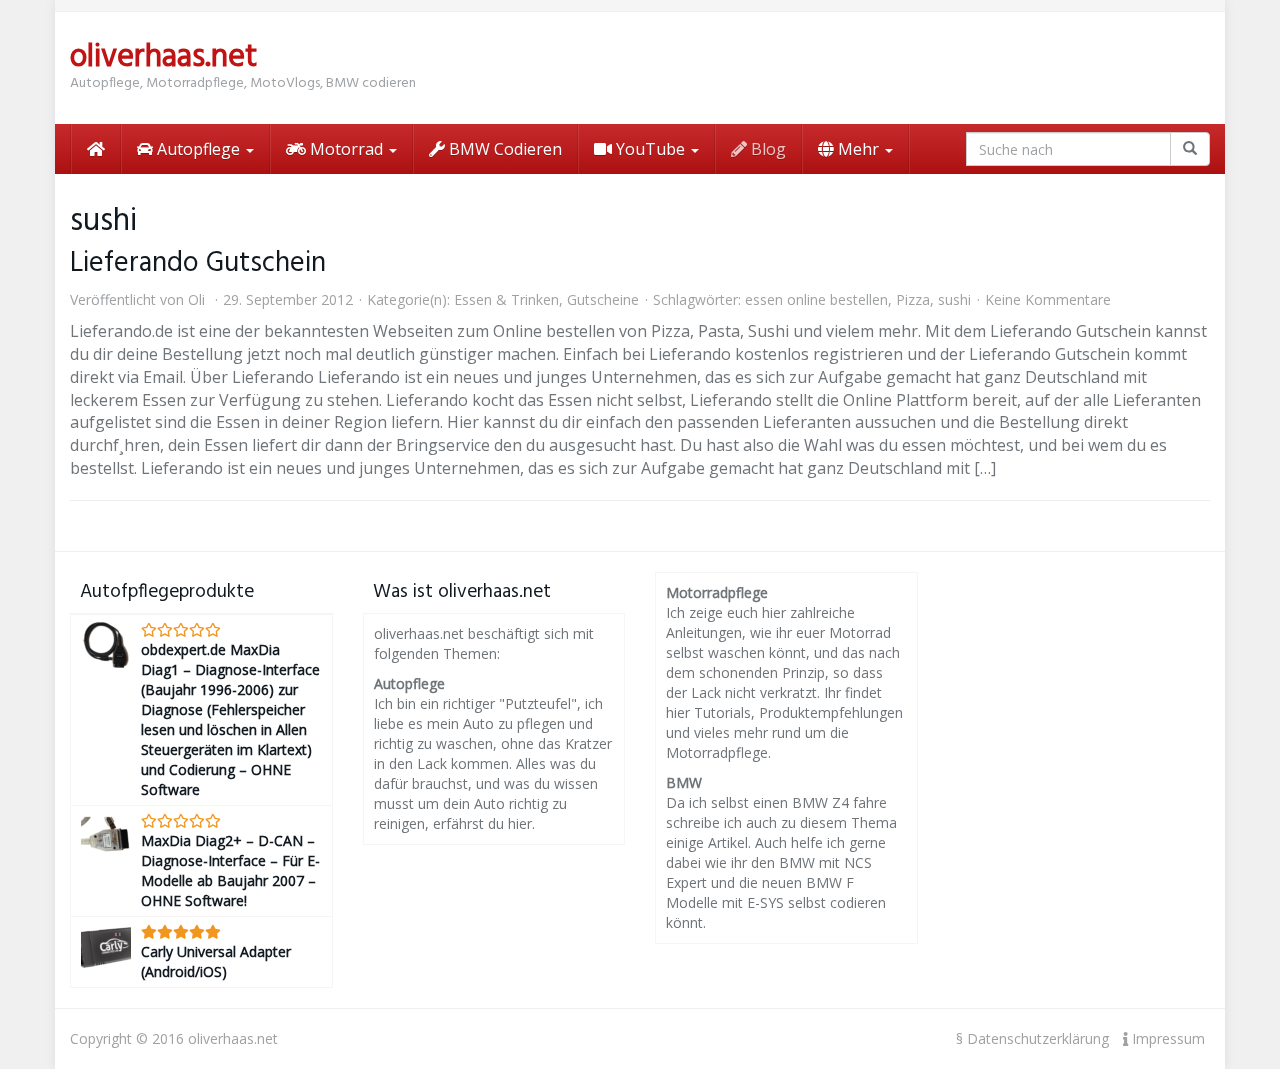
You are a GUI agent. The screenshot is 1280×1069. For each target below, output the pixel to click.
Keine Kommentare (1048, 299)
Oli (196, 299)
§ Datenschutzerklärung (1032, 1038)
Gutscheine (603, 299)
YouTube (650, 149)
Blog (766, 149)
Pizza (913, 299)
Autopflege (198, 149)
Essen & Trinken (506, 299)
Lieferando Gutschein (198, 263)
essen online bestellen (816, 299)
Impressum (1166, 1038)
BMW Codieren (503, 149)
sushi (954, 299)
